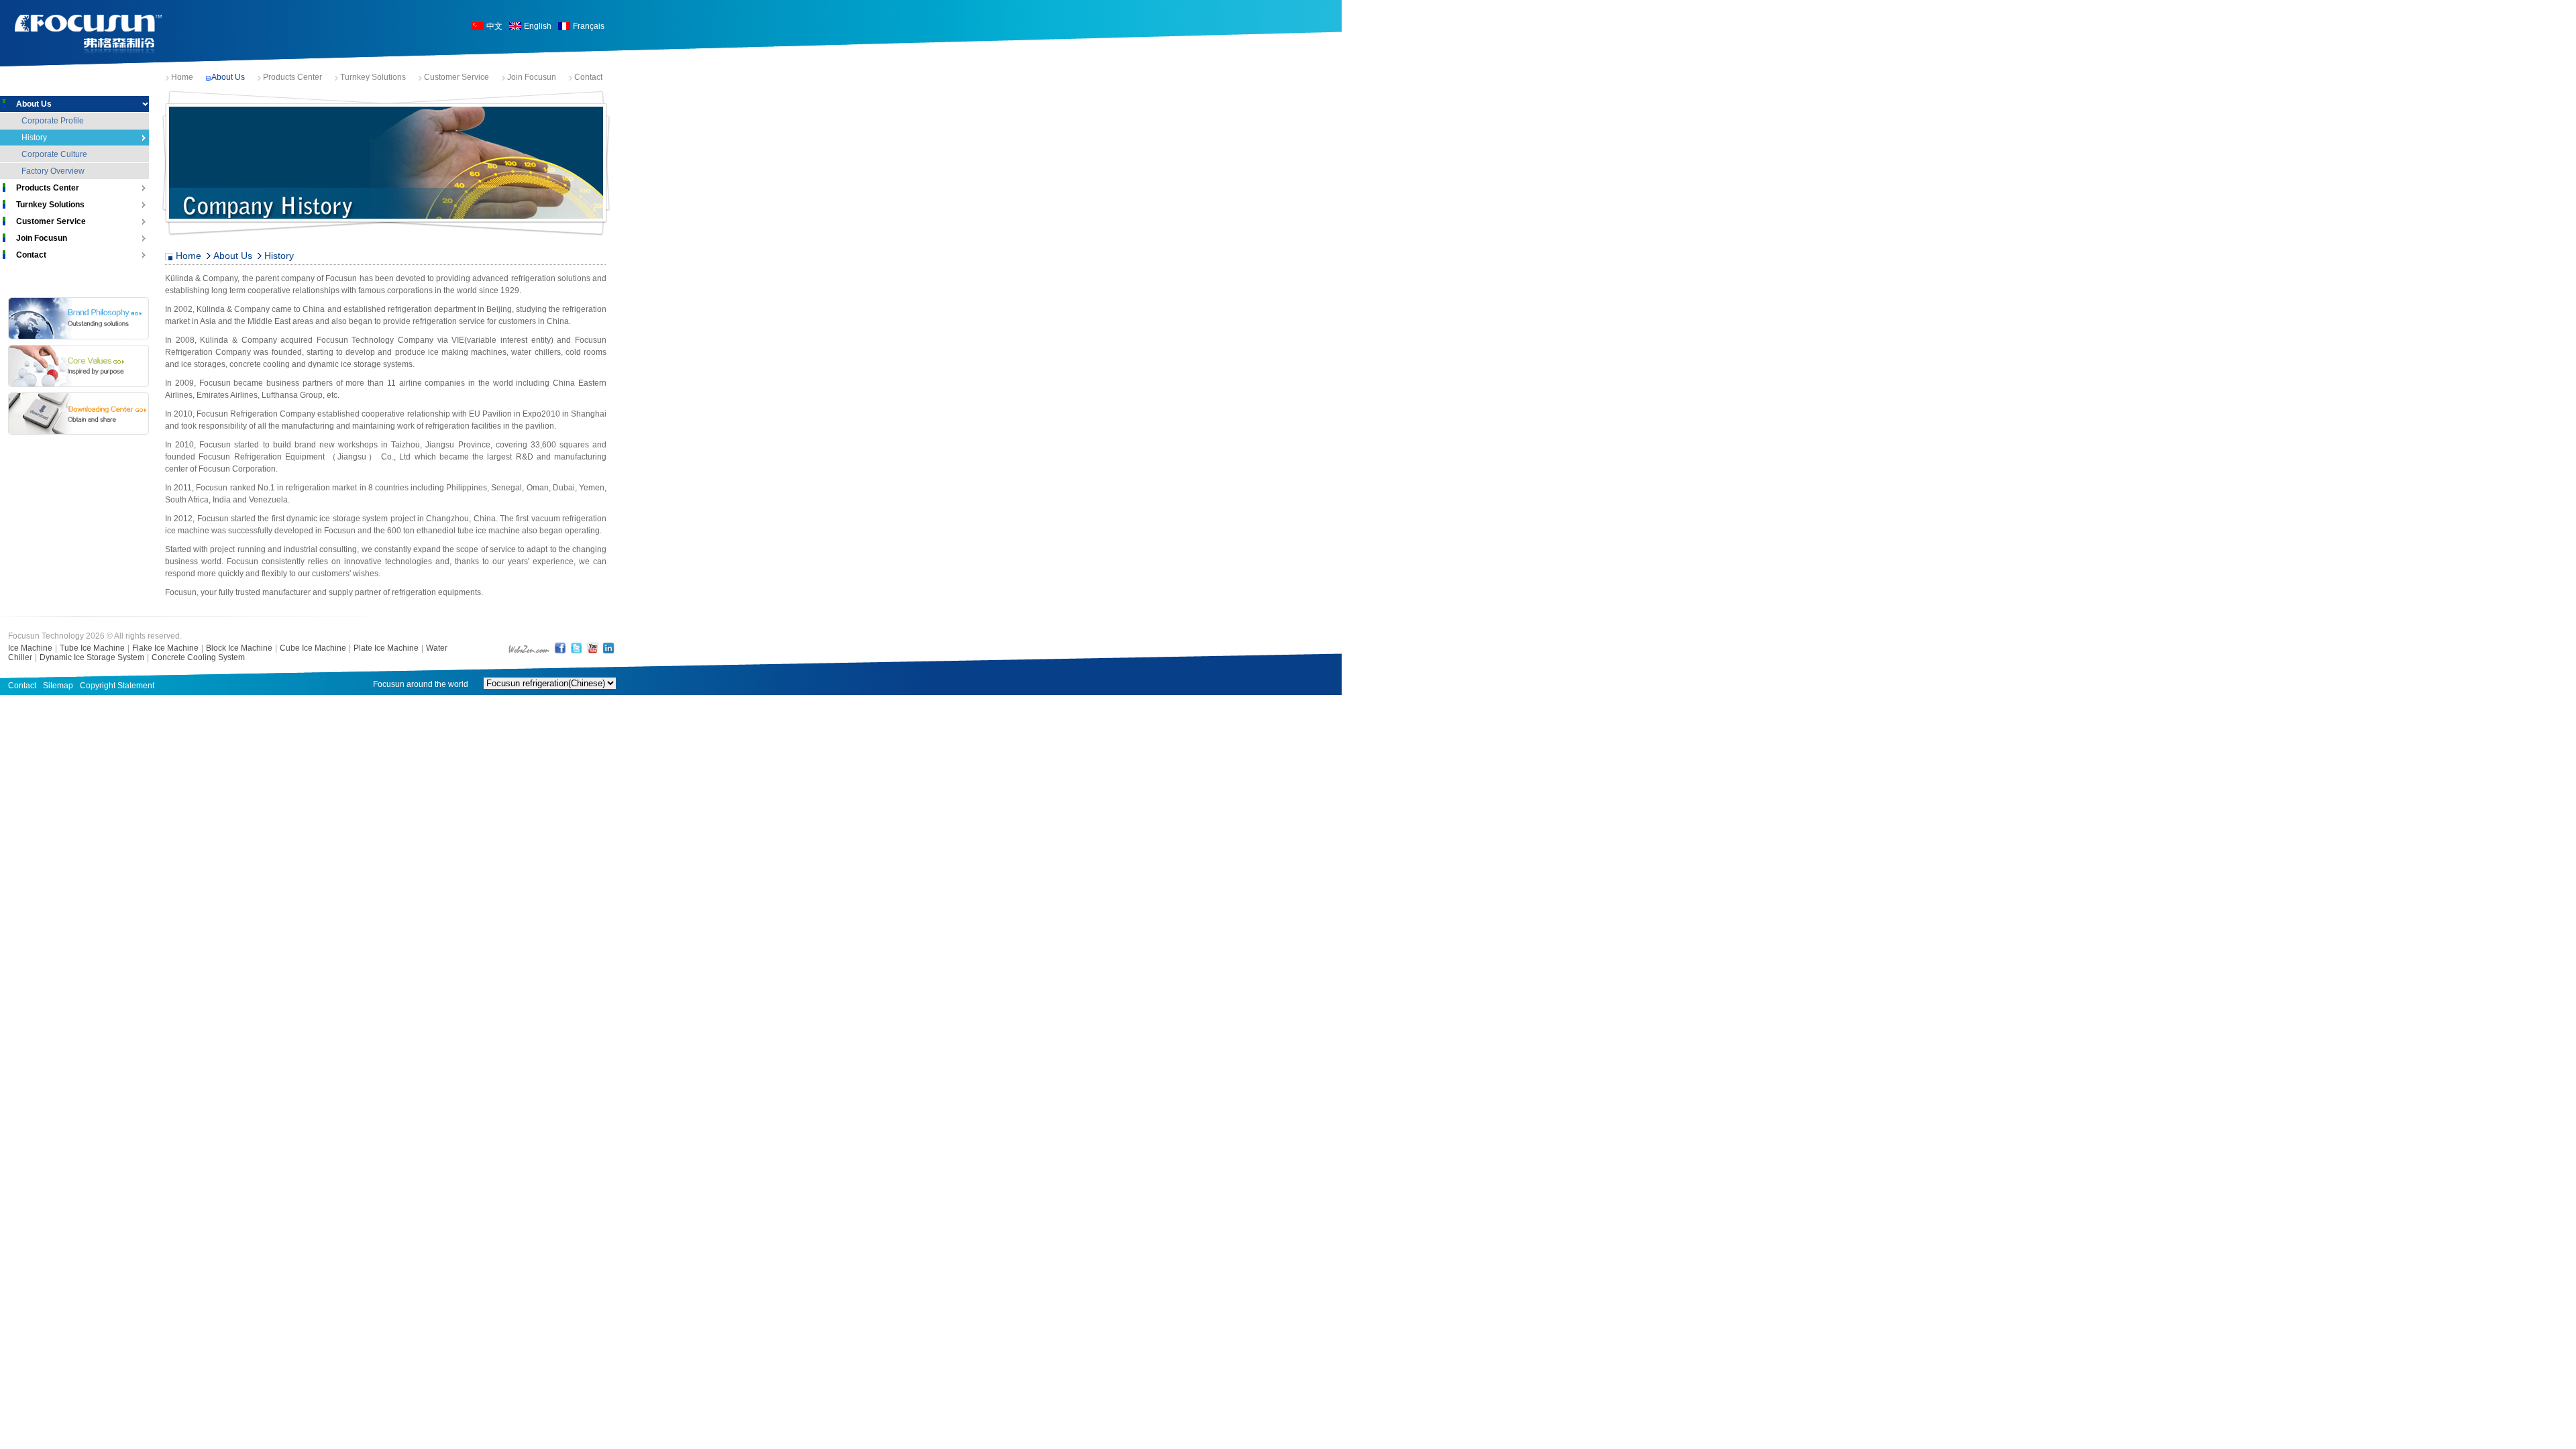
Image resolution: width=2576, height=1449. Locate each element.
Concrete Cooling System (198, 657)
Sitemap (58, 686)
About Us (228, 77)
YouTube (592, 648)
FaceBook (560, 648)
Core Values (78, 366)
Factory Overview (53, 171)
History (34, 138)
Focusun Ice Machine (89, 35)
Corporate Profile (53, 121)
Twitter (576, 648)
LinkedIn (608, 648)
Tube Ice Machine (92, 648)
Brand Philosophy (78, 318)
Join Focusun (532, 77)
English (538, 26)
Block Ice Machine (239, 648)
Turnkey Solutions (373, 77)
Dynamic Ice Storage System (92, 657)
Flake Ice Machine (165, 648)
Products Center (292, 77)
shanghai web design (529, 648)
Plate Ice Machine (386, 648)
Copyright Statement (117, 686)
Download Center (78, 414)
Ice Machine (30, 648)
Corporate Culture (54, 154)
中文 (494, 26)
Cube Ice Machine (313, 648)
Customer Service (457, 77)
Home (182, 77)
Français (589, 26)
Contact (588, 77)
